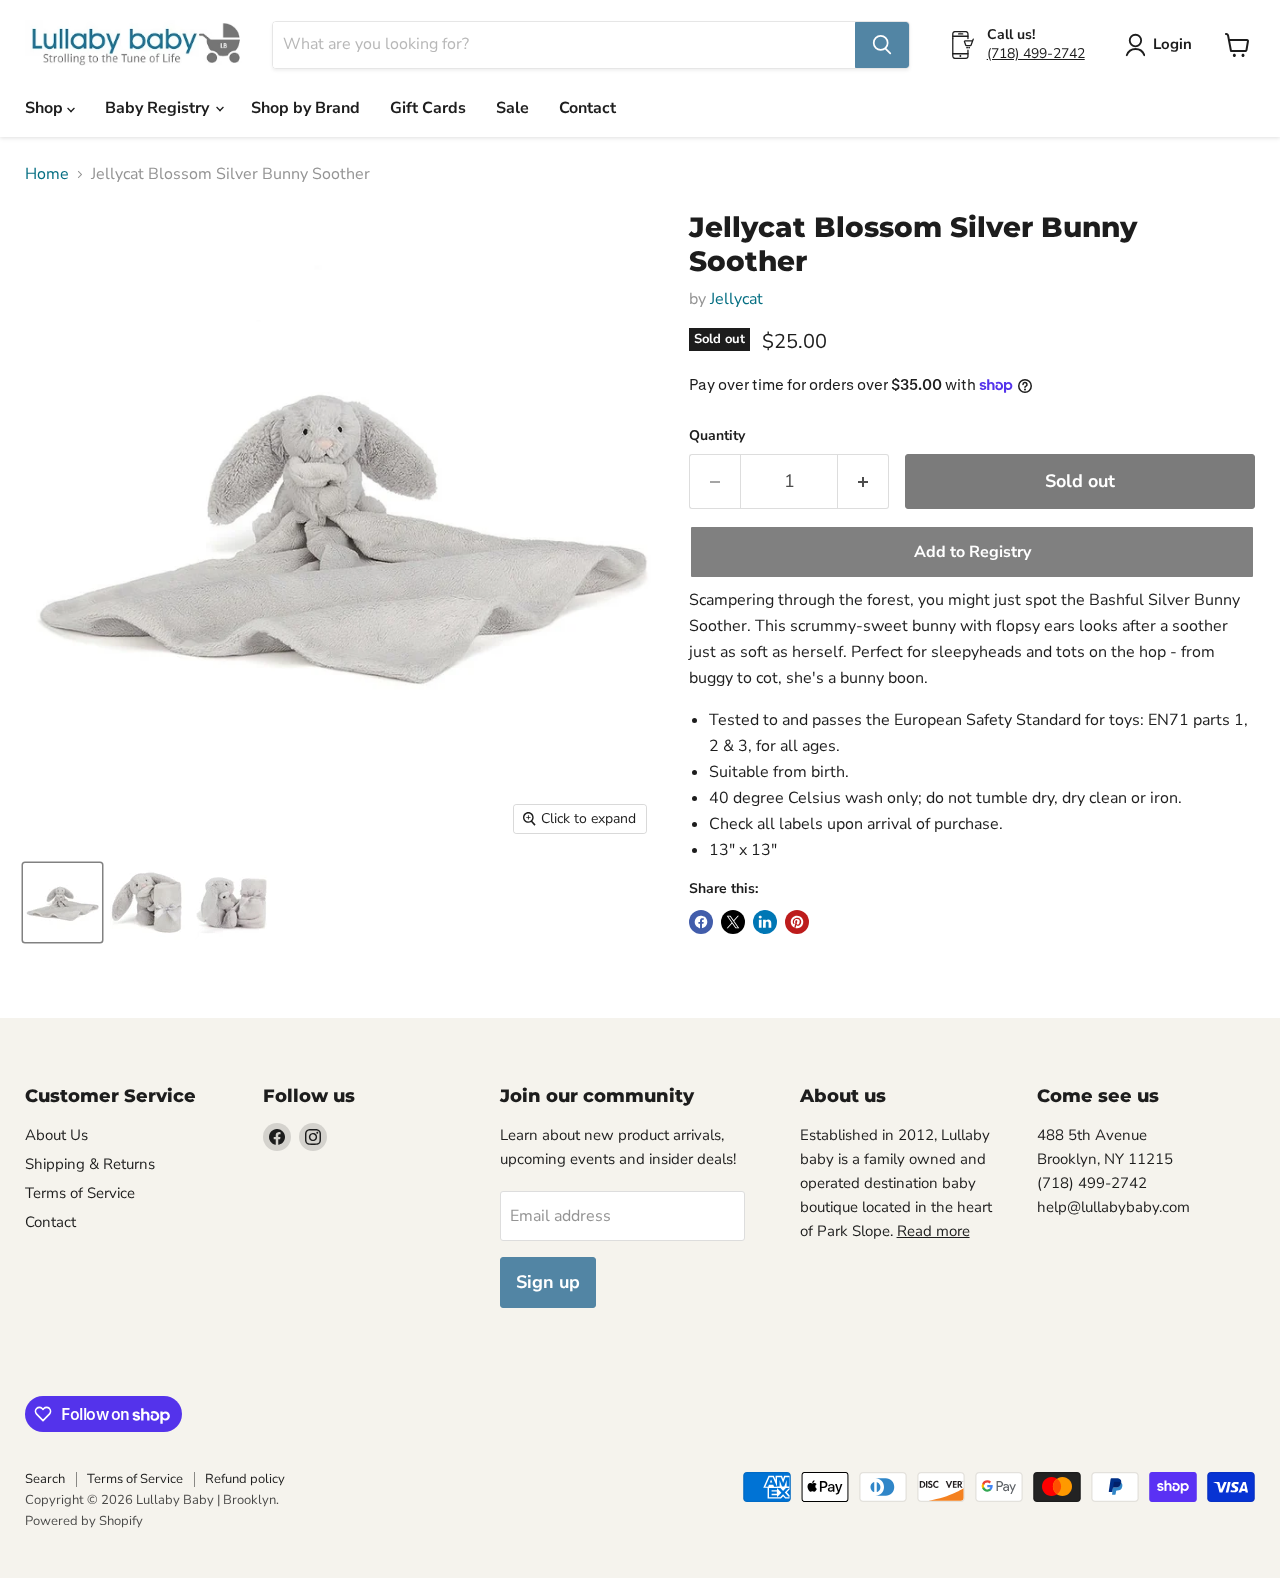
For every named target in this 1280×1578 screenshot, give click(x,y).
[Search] (882, 45)
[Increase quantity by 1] (863, 481)
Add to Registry (972, 552)
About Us (56, 1135)
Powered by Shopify (84, 1521)
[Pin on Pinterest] (797, 922)
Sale (512, 108)
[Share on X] (733, 922)
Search (45, 1479)
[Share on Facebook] (701, 922)
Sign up (548, 1282)
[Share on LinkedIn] (765, 922)
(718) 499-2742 (1036, 53)
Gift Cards (428, 108)
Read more (933, 1231)
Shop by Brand (305, 108)
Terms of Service (80, 1193)
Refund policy (245, 1479)
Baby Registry (159, 108)
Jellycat (736, 299)
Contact (587, 108)
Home (47, 174)
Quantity (717, 436)
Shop (46, 108)
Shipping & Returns (90, 1164)
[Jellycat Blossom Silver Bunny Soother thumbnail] (62, 902)
